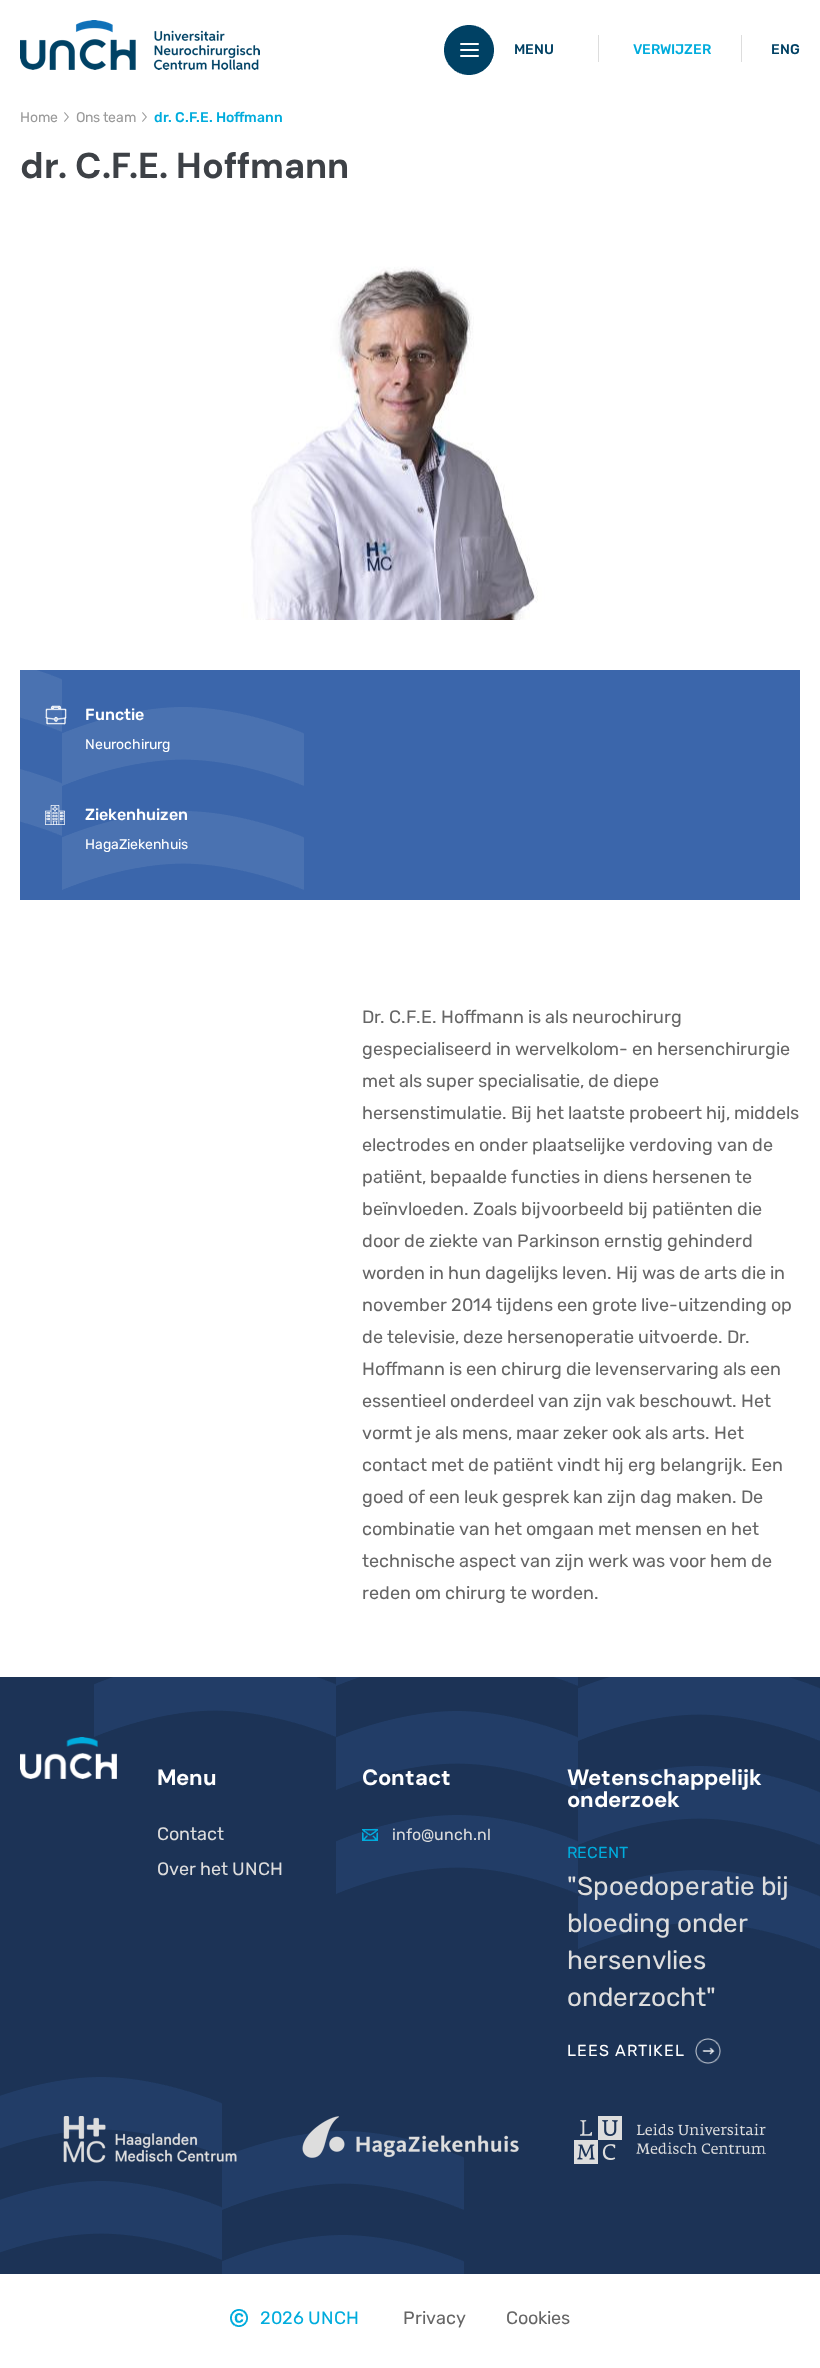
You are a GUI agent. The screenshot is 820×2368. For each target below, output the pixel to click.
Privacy (434, 2318)
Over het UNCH (220, 1869)
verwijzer (672, 49)
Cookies (538, 2318)
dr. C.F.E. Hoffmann (218, 117)
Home (39, 117)
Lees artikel (626, 2050)
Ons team (106, 117)
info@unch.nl (441, 1834)
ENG (785, 49)
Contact (190, 1834)
